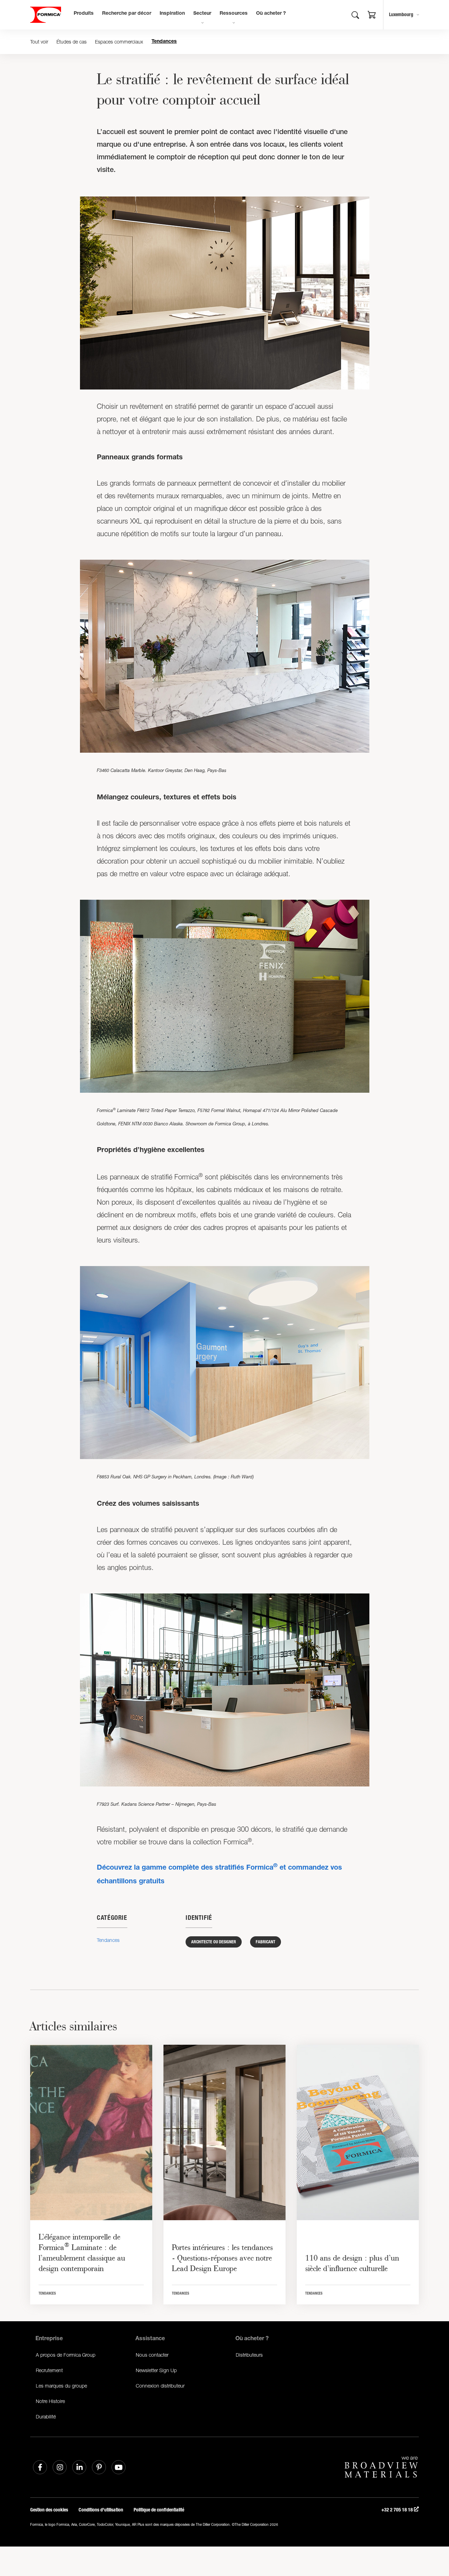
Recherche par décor (127, 14)
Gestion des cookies (49, 2510)
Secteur (202, 14)
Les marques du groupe (61, 2386)
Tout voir (39, 42)
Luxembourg (401, 15)
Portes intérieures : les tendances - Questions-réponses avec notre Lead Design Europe (222, 2258)
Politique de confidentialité (159, 2510)
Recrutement (49, 2370)
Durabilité (46, 2417)
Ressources (234, 14)
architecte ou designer (214, 1942)
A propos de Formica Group (66, 2355)
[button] (372, 16)
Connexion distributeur (160, 2386)
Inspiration (172, 14)
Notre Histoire (50, 2401)
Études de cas (72, 42)
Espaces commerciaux (119, 42)
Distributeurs (249, 2355)
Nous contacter (152, 2355)
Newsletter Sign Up (156, 2370)
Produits (84, 14)
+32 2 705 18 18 (398, 2510)
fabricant (266, 1942)
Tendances (164, 42)
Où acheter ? (271, 14)
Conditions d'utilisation (101, 2510)
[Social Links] (40, 2467)
